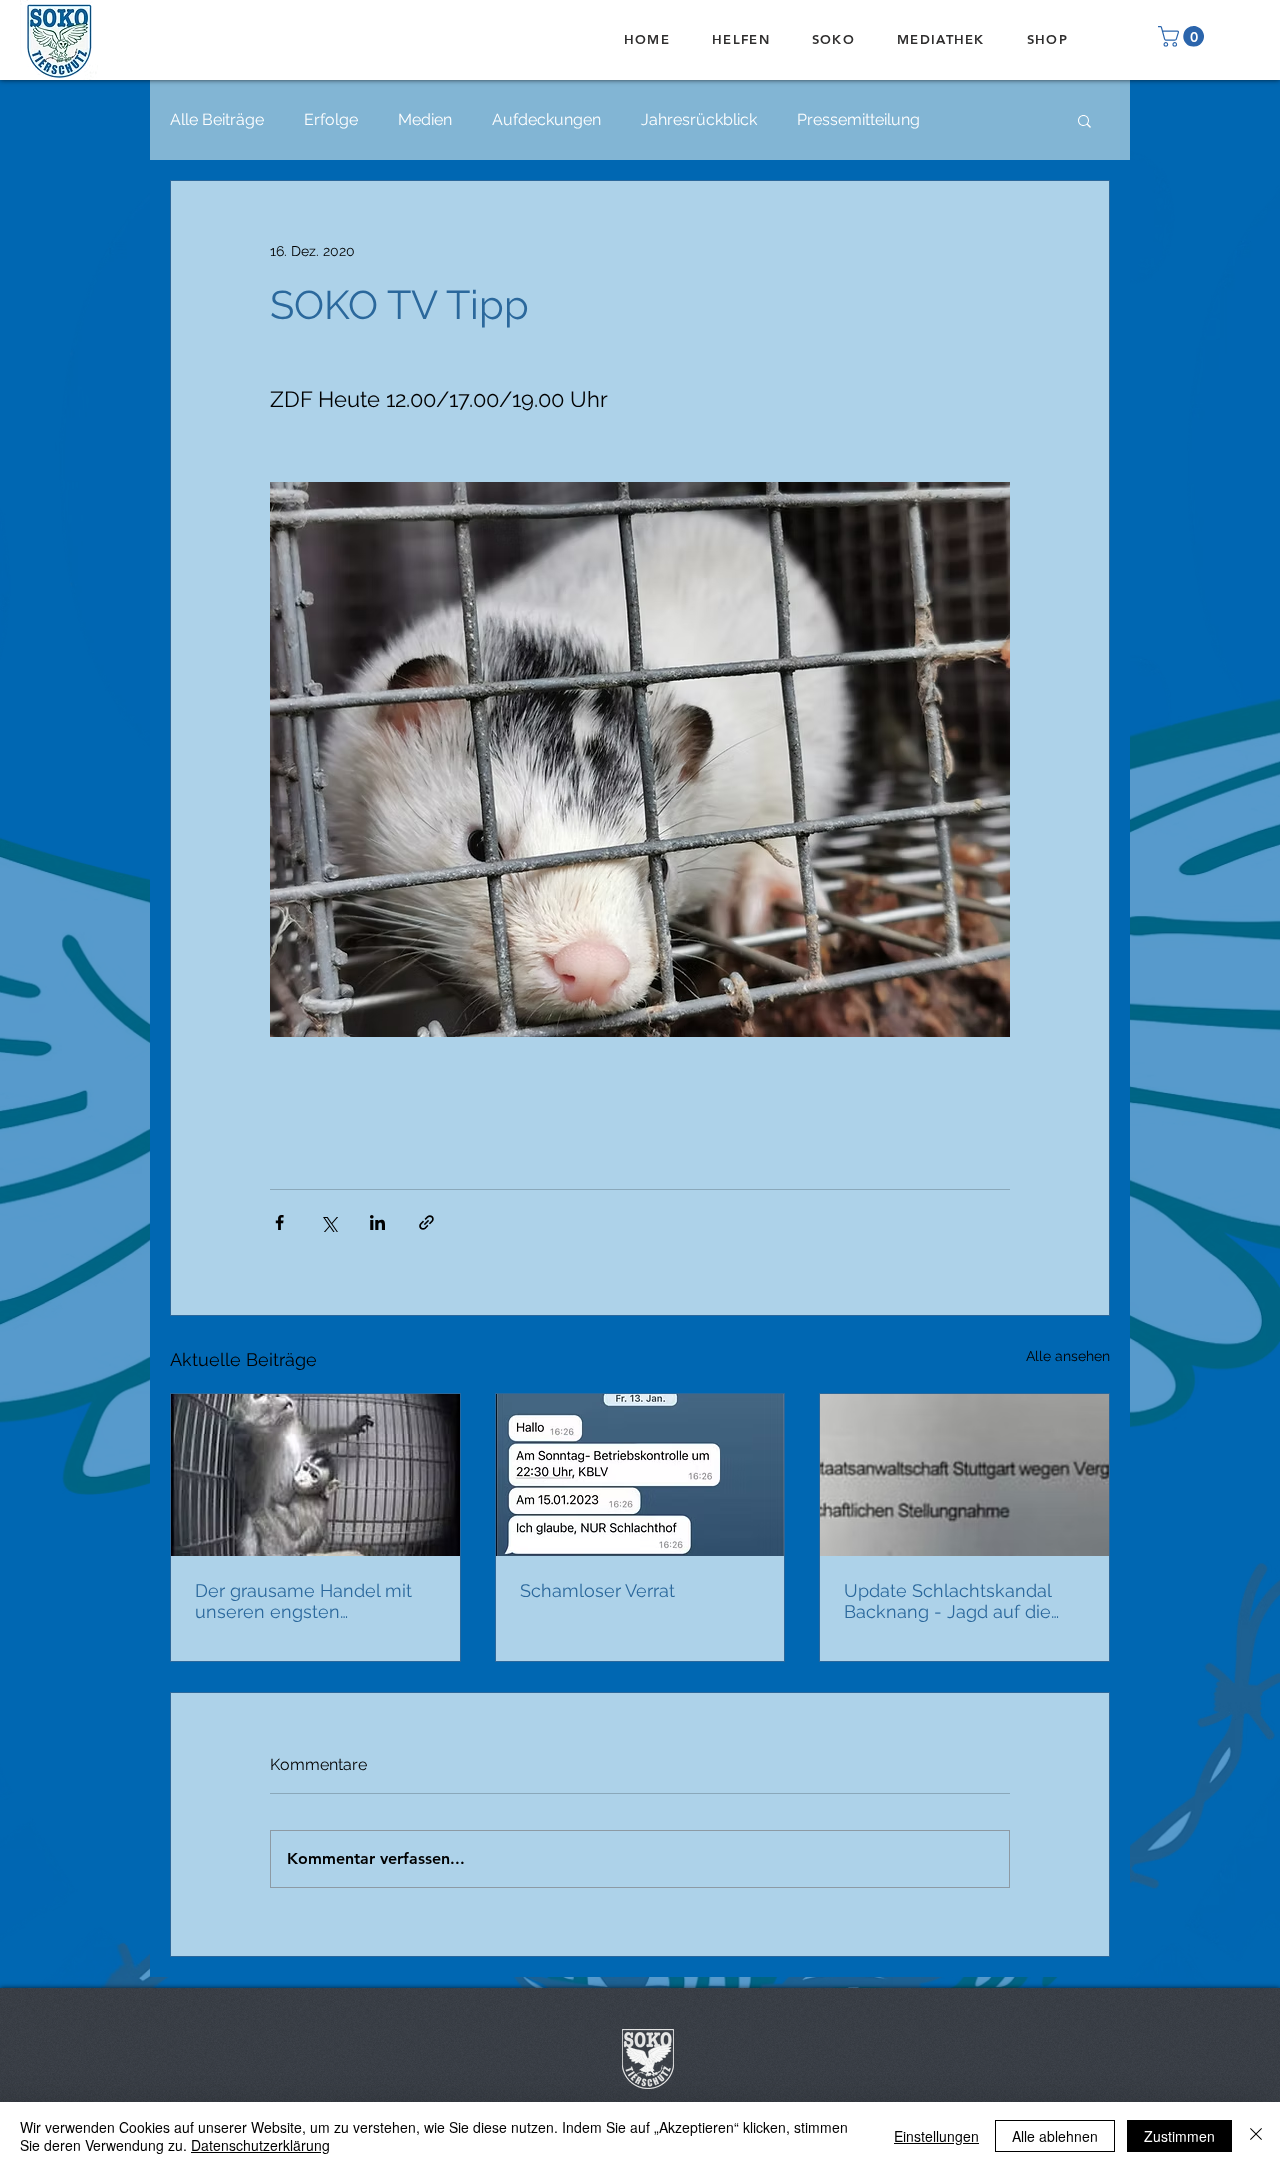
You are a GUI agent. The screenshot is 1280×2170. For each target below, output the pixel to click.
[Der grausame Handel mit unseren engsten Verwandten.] (315, 1475)
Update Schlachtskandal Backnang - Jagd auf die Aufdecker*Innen (947, 1601)
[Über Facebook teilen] (279, 1222)
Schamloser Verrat (597, 1590)
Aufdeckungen (546, 119)
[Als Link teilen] (426, 1222)
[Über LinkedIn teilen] (377, 1222)
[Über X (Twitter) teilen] (328, 1222)
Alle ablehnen (1055, 2136)
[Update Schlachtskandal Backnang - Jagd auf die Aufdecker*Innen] (964, 1475)
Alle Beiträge (217, 119)
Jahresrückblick (699, 119)
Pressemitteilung (858, 119)
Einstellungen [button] (936, 2136)
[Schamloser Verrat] (640, 1475)
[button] (1183, 36)
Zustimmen (1179, 2136)
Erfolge (331, 119)
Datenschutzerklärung (260, 2145)
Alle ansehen (1068, 1356)
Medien (425, 119)
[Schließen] (1256, 2136)
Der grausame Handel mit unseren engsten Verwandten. (303, 1601)
